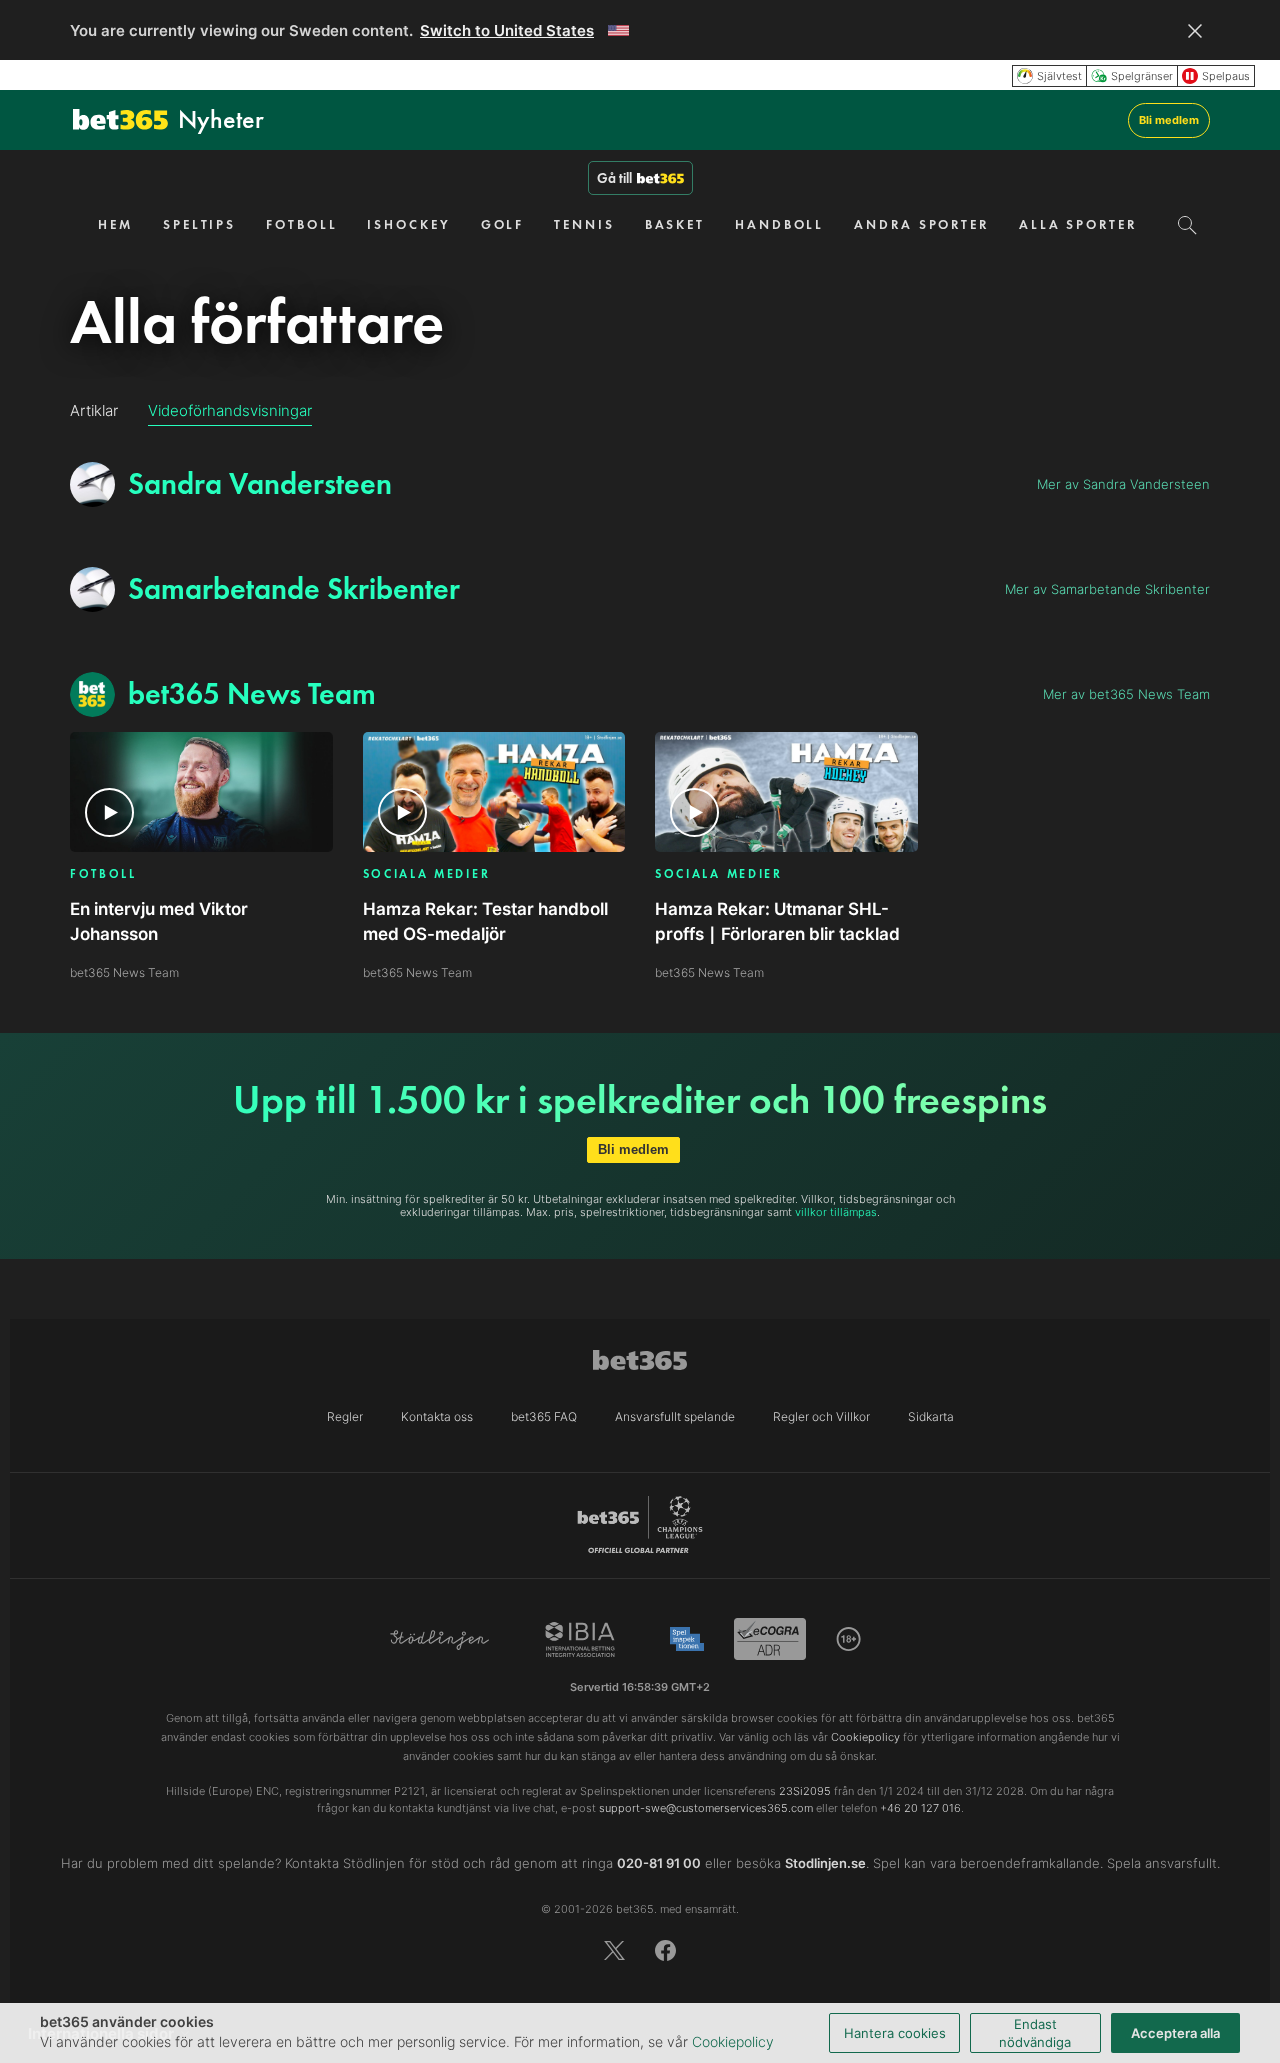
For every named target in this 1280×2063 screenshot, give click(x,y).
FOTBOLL (301, 224)
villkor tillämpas (836, 1212)
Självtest (1059, 76)
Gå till (614, 178)
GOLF (503, 224)
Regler (345, 1416)
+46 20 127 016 (920, 1808)
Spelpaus (1226, 76)
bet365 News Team (124, 972)
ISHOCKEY (408, 224)
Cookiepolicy (733, 2041)
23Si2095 (805, 1791)
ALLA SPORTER (1078, 224)
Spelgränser (1142, 76)
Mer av (1123, 484)
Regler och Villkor (821, 1416)
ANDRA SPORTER (921, 224)
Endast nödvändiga (1035, 2033)
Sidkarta (931, 1416)
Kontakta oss (437, 1416)
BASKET (675, 224)
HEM (115, 224)
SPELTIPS (199, 224)
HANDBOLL (779, 224)
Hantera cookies (895, 2033)
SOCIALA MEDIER (427, 874)
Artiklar (94, 410)
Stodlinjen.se (825, 1863)
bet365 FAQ (544, 1416)
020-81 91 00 (659, 1863)
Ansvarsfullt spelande (675, 1416)
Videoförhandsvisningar (230, 410)
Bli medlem (1169, 120)
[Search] (1187, 225)
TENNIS (584, 224)
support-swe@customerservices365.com (706, 1808)
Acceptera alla (1175, 2033)
